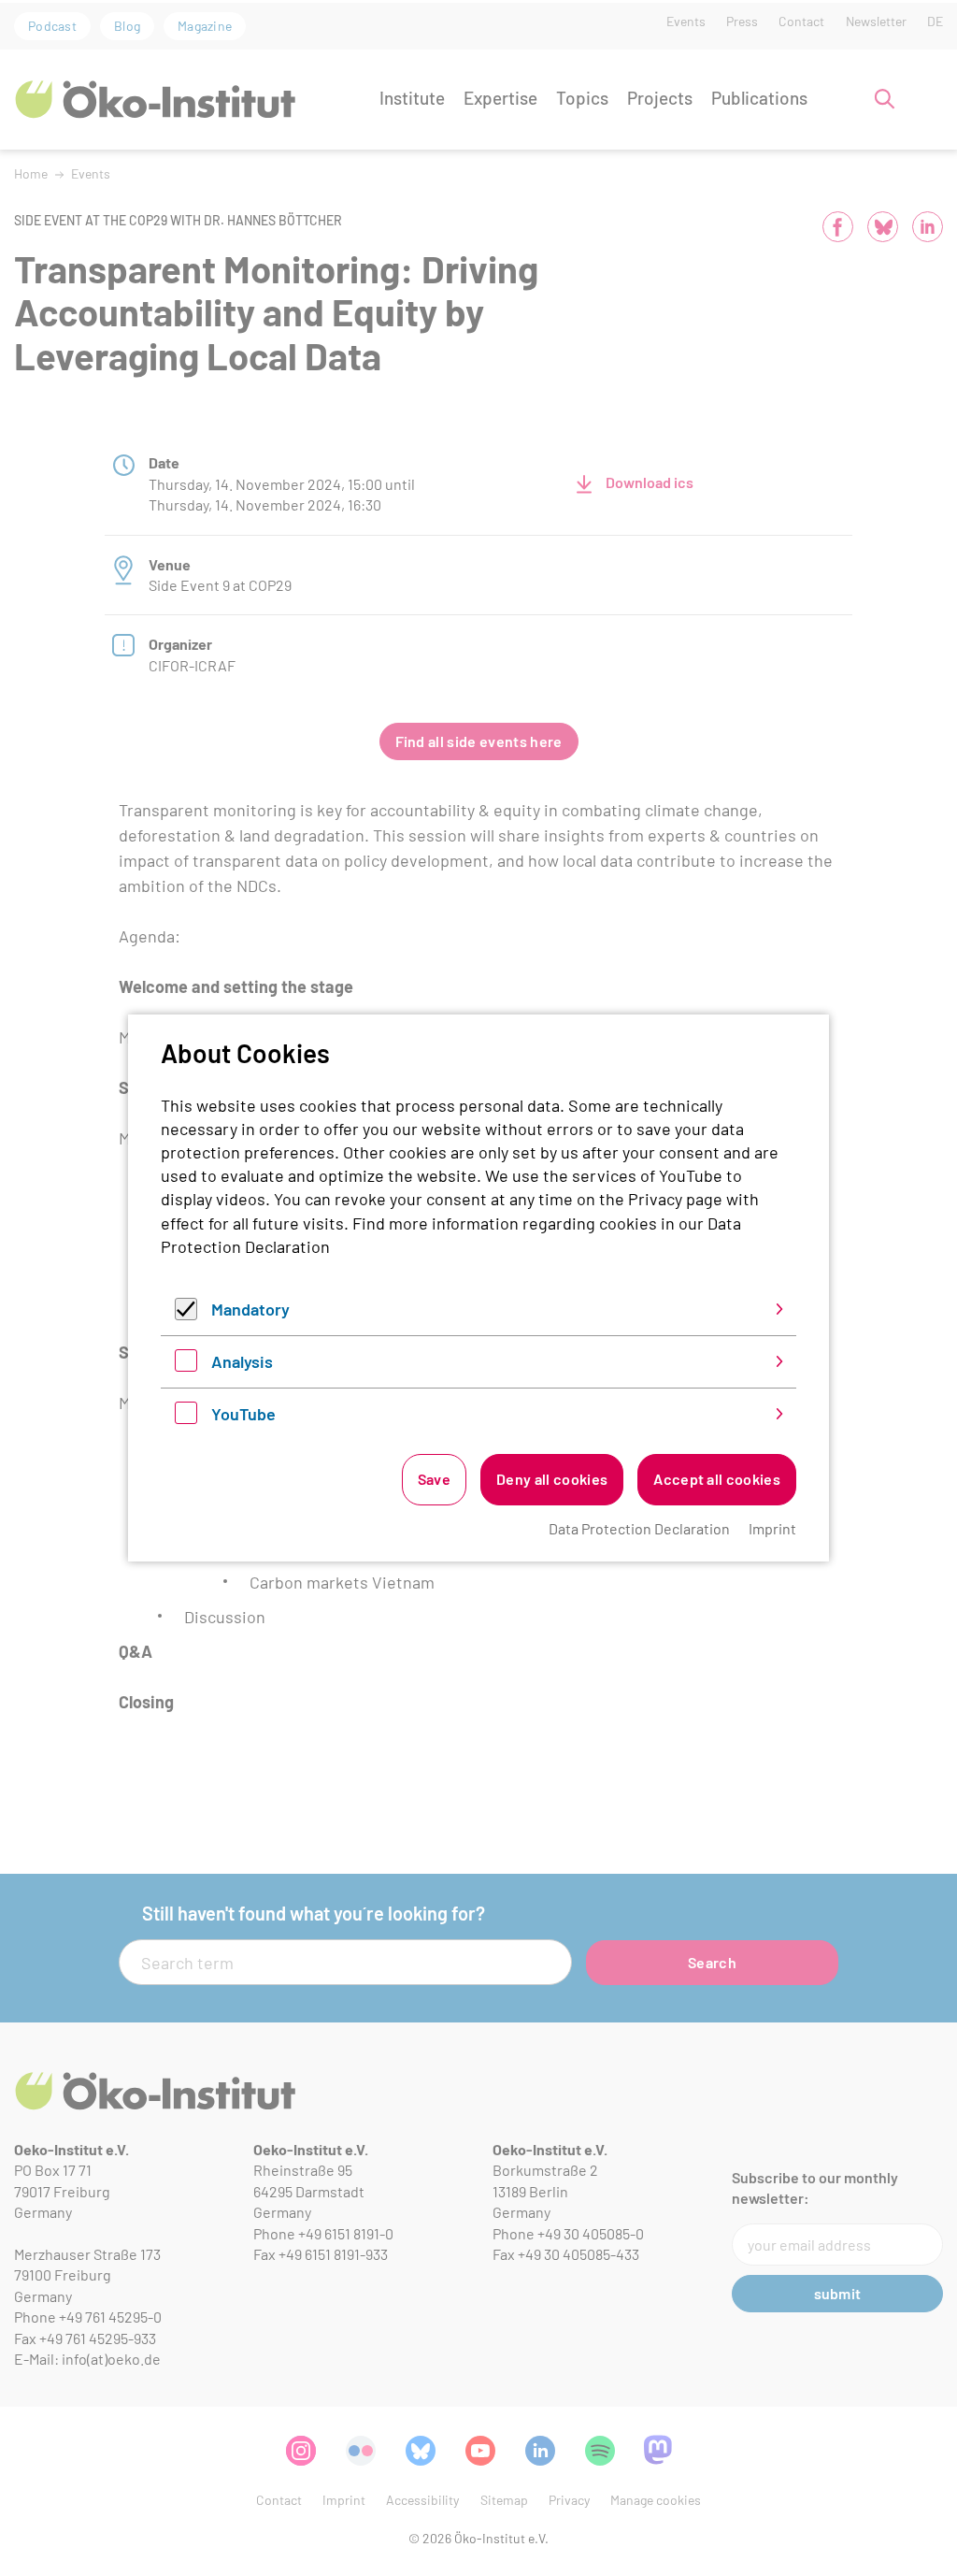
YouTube (243, 1414)
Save (434, 1479)
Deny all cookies (552, 1479)
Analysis (242, 1361)
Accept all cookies (717, 1479)
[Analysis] (186, 1365)
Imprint (772, 1528)
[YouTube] (186, 1418)
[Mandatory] (186, 1314)
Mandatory (250, 1309)
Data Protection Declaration (639, 1528)
